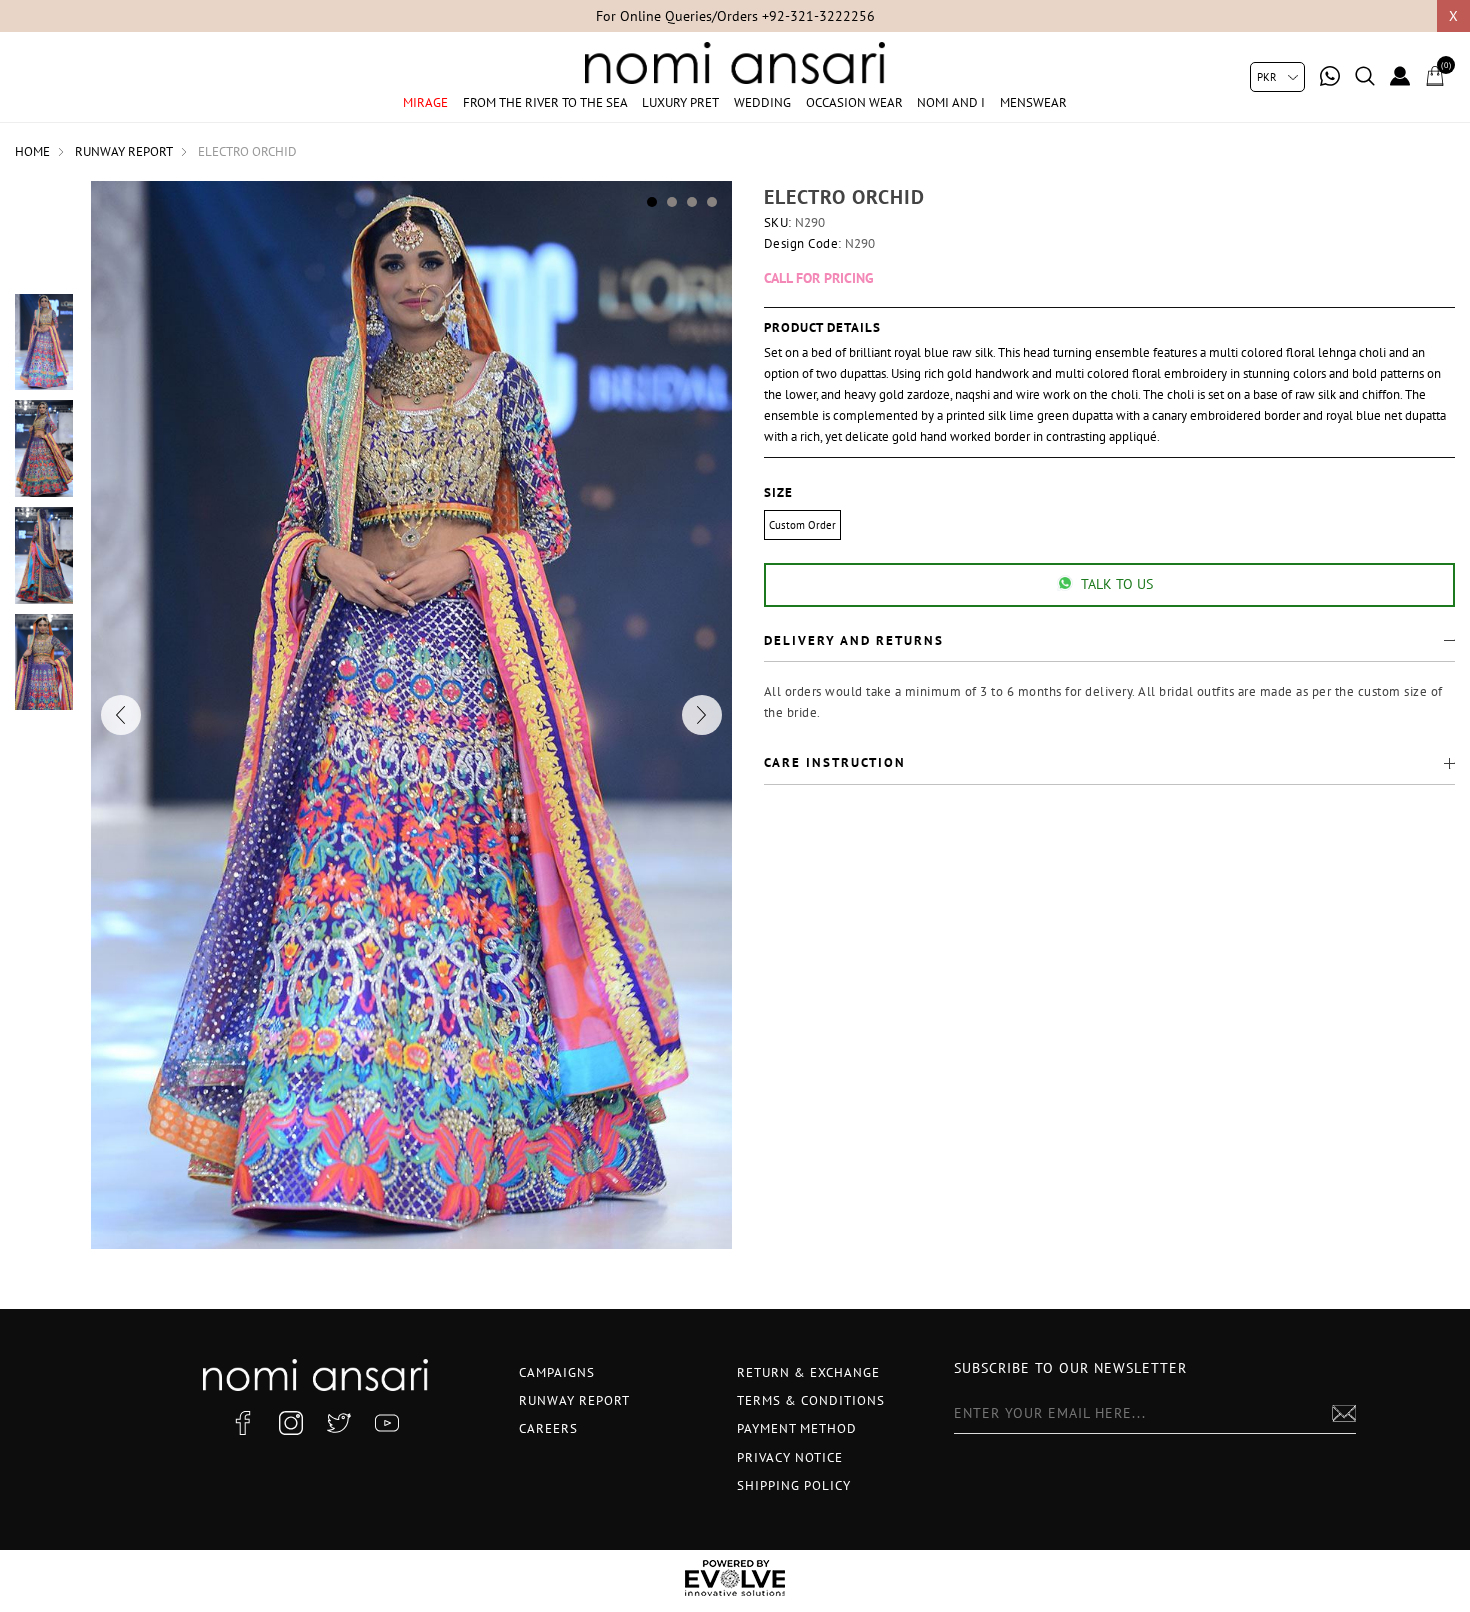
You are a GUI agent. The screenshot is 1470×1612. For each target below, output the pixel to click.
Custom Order (802, 525)
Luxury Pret (680, 102)
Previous (121, 715)
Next (702, 715)
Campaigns (557, 1372)
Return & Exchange (808, 1372)
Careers (548, 1428)
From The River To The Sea (545, 102)
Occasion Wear (854, 102)
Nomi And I (951, 102)
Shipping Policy (794, 1485)
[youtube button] (387, 1423)
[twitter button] (339, 1423)
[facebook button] (243, 1423)
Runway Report (574, 1400)
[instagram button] (291, 1423)
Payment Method (797, 1428)
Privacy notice (790, 1457)
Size (778, 493)
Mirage (425, 102)
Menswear (1033, 102)
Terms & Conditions (811, 1400)
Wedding (762, 102)
